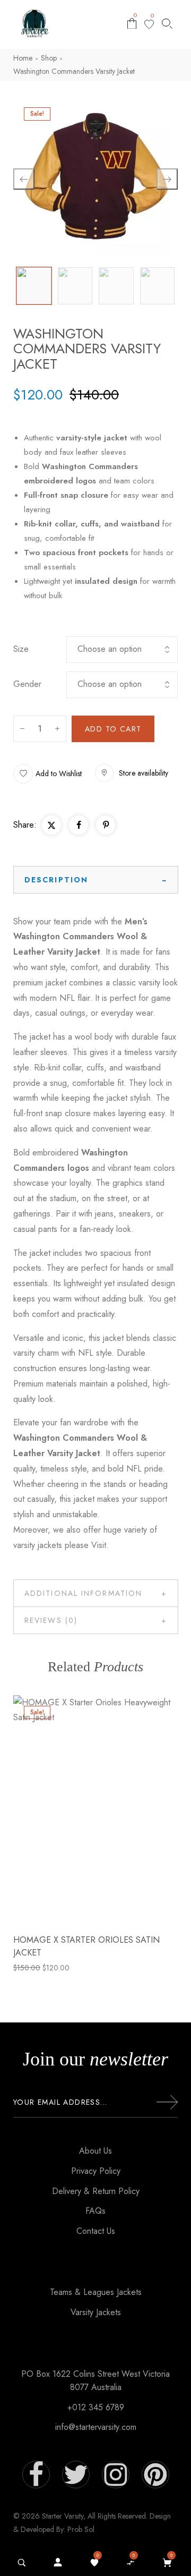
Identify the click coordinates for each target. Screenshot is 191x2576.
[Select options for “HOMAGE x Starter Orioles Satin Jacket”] (119, 1810)
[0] (149, 24)
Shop (49, 58)
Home (23, 58)
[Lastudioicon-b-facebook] (36, 2475)
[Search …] (22, 2563)
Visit (99, 1545)
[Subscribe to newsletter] (167, 2102)
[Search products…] (167, 24)
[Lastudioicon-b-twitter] (76, 2475)
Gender (27, 684)
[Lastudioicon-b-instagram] (116, 2475)
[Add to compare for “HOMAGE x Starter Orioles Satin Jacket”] (95, 1810)
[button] (47, 774)
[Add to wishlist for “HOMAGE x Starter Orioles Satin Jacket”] (72, 1810)
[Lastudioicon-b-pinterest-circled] (155, 2475)
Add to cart (113, 729)
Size (21, 649)
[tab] (96, 880)
